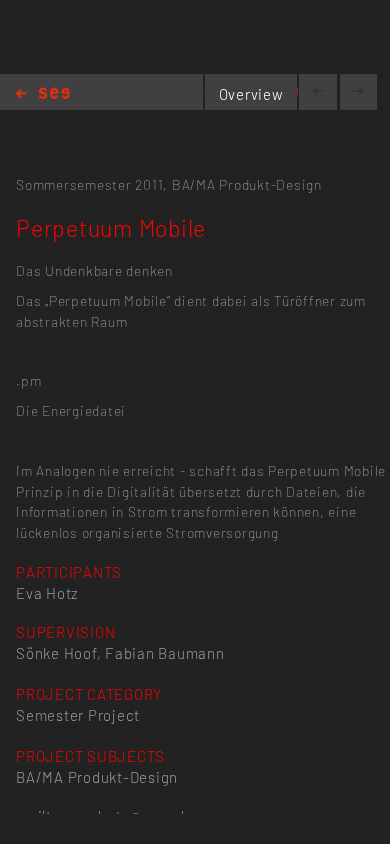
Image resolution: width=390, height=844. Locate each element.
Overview (251, 94)
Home (43, 94)
